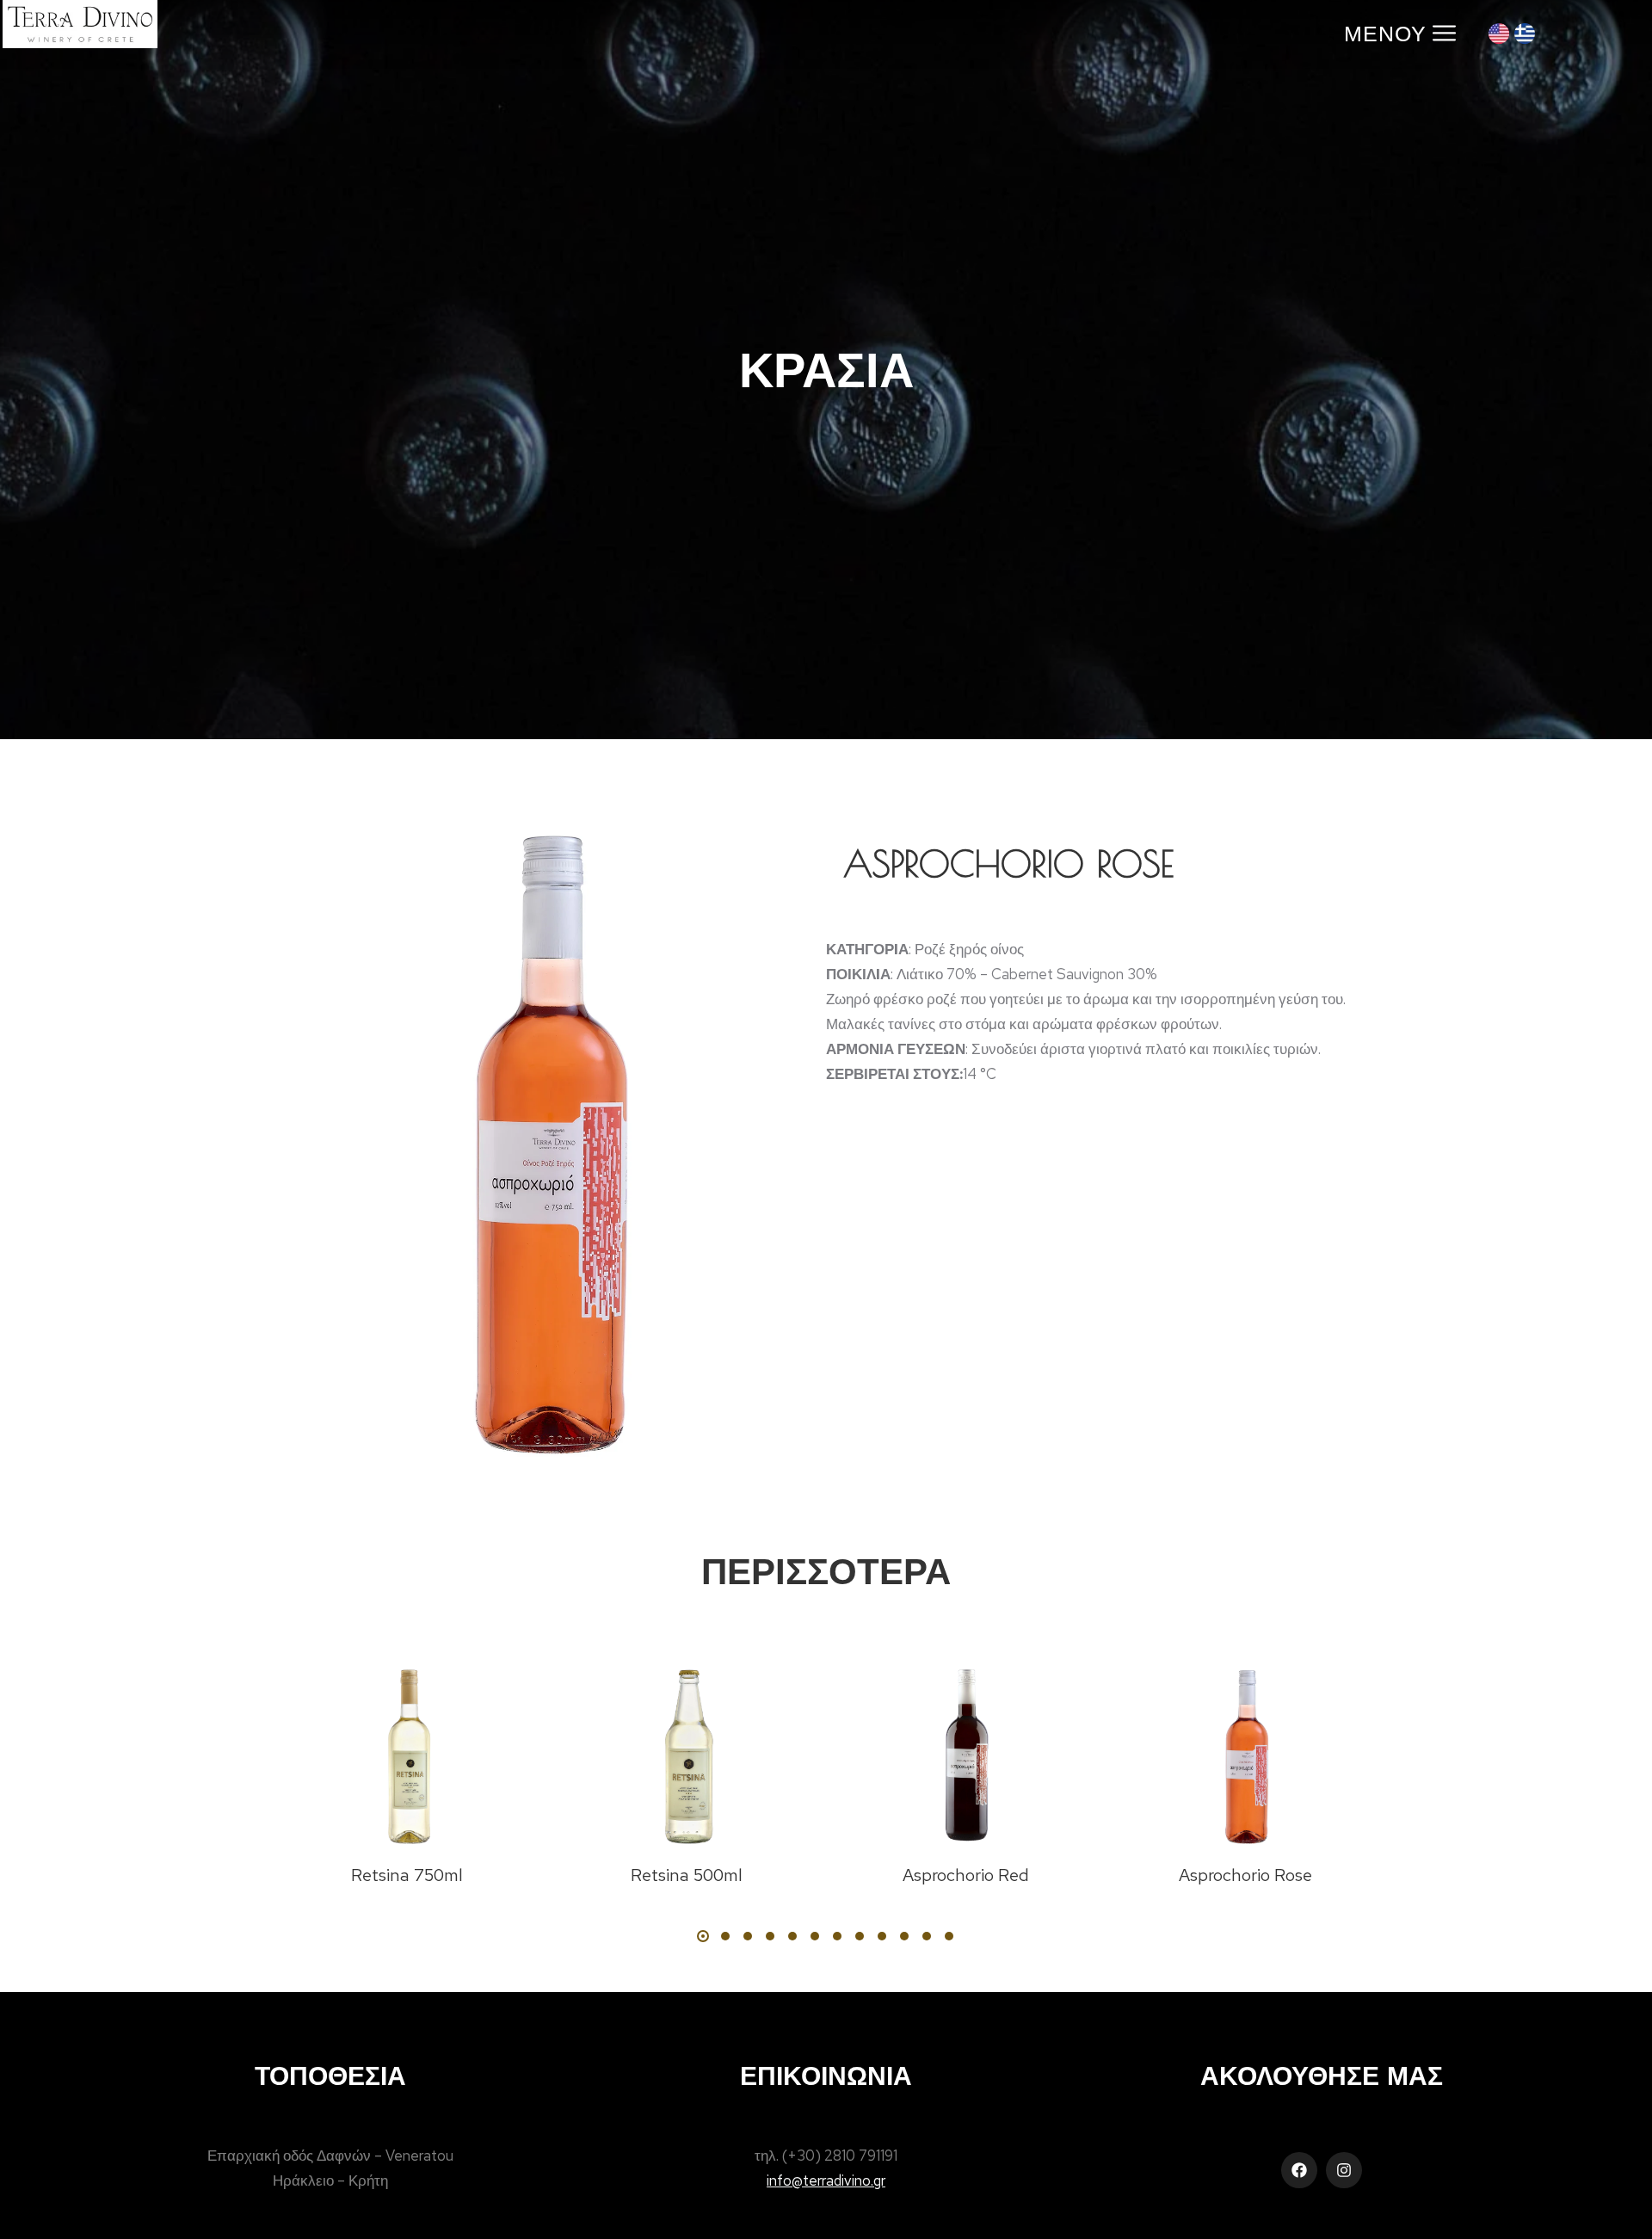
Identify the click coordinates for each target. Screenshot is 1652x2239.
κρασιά (826, 369)
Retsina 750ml (407, 1875)
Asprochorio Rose (1245, 1875)
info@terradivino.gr (826, 2180)
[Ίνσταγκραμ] (1344, 2170)
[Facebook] (1299, 2170)
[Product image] (407, 1755)
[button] (703, 1936)
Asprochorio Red (966, 1875)
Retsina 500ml (687, 1875)
